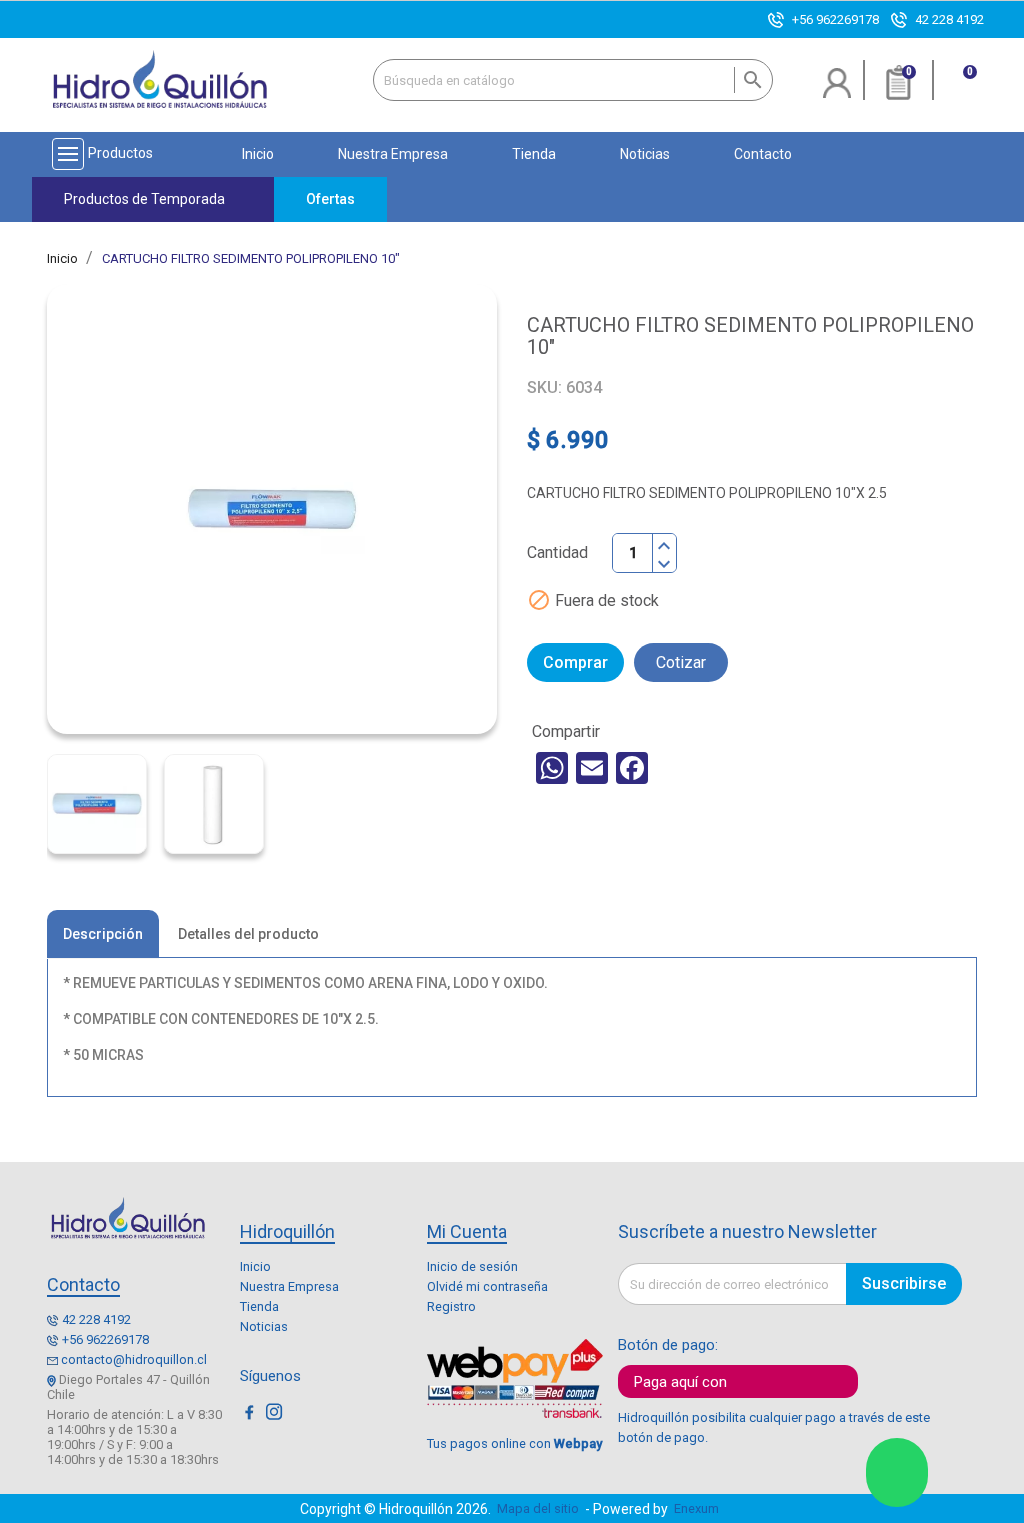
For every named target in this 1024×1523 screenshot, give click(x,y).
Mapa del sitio (538, 1508)
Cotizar (681, 662)
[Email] (592, 768)
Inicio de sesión (472, 1266)
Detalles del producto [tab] (248, 934)
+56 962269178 (835, 19)
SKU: (544, 387)
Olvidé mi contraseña (487, 1286)
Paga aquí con (680, 1382)
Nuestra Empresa (289, 1286)
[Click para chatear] (897, 1472)
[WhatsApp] (552, 768)
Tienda (259, 1306)
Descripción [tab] (103, 934)
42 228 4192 (949, 19)
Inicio (255, 1266)
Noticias (264, 1326)
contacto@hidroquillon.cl (134, 1359)
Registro (451, 1306)
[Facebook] (632, 768)
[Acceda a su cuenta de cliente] (837, 90)
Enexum (699, 1508)
